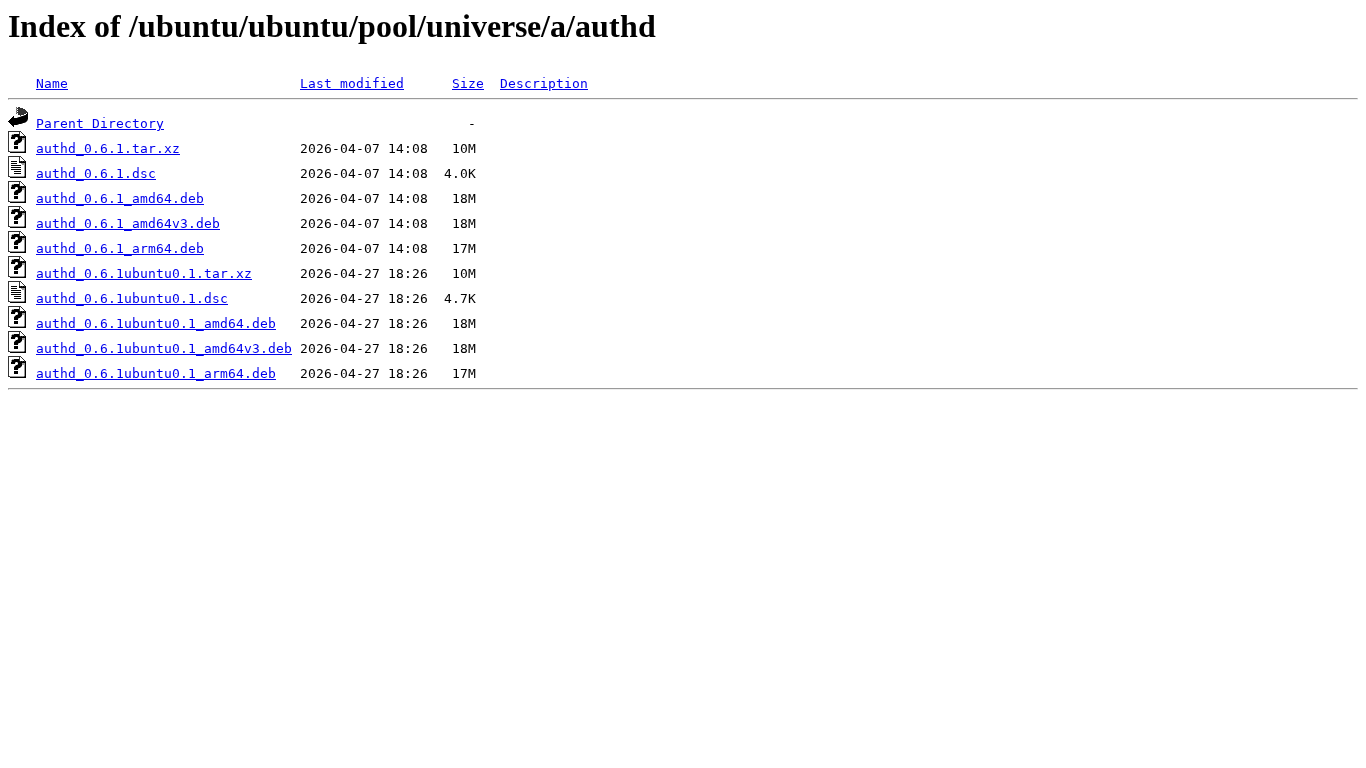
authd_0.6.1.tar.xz (108, 148)
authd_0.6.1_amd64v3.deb (128, 223)
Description (544, 83)
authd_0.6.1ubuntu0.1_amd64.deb (156, 323)
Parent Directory (100, 123)
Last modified (352, 83)
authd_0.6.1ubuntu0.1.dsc (132, 298)
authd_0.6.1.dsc (96, 173)
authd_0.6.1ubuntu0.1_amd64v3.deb (164, 348)
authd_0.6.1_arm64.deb (120, 248)
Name (52, 83)
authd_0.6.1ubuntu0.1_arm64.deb (156, 373)
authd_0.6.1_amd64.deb (120, 198)
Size (468, 83)
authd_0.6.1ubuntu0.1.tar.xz (144, 273)
